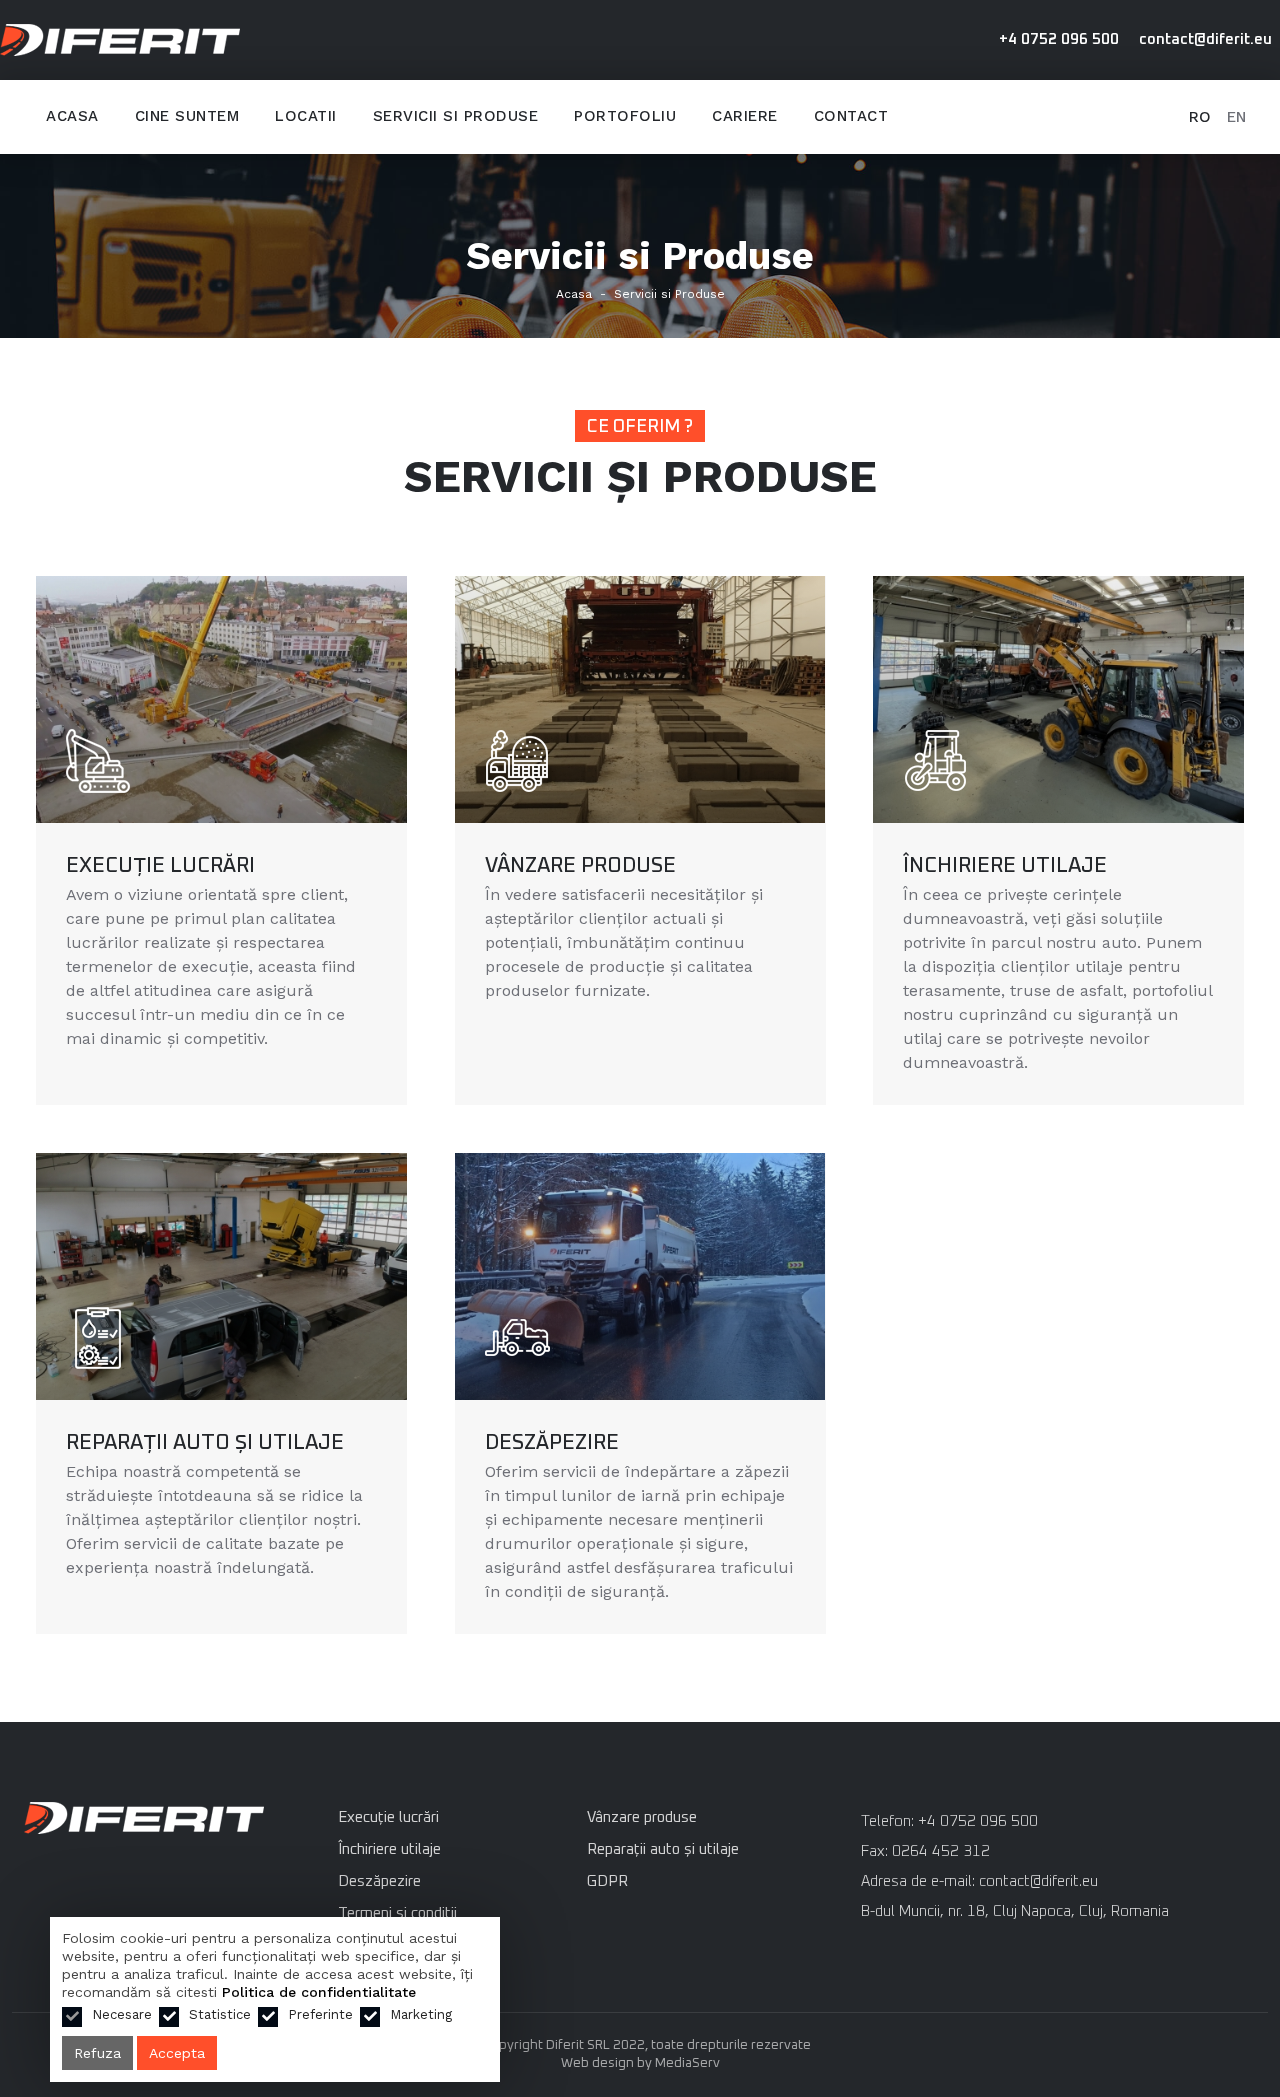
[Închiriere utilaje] (1058, 699)
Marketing (421, 2014)
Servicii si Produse (669, 294)
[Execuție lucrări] (221, 699)
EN (1236, 117)
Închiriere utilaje (1005, 865)
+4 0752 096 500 (1059, 39)
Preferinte (320, 2014)
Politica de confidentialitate (319, 1992)
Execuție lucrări (160, 865)
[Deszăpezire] (640, 1276)
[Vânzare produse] (640, 699)
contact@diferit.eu (1205, 39)
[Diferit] (144, 1824)
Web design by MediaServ (640, 2063)
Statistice (220, 2014)
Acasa (574, 294)
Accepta (177, 2053)
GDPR (607, 1881)
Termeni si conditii (397, 1913)
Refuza (97, 2053)
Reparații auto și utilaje (205, 1442)
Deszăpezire (552, 1442)
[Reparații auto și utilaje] (221, 1276)
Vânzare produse (580, 865)
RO (1200, 117)
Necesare (122, 2014)
